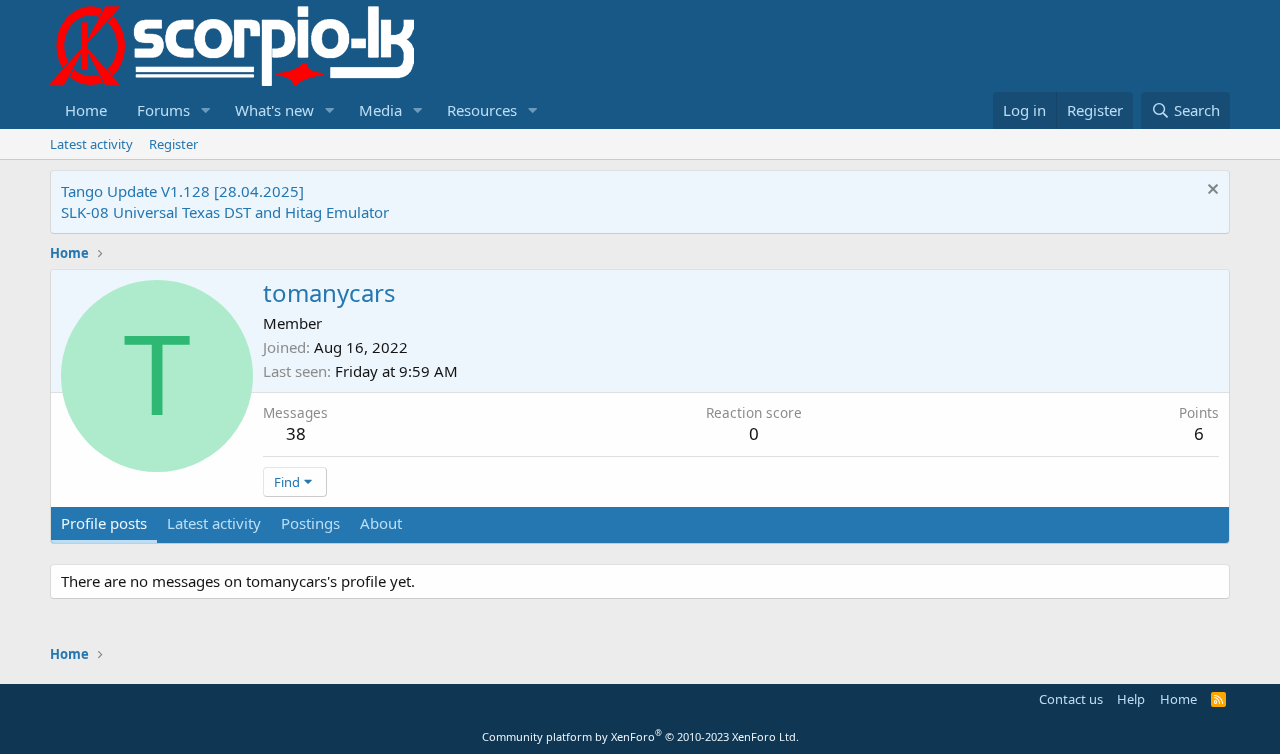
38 (296, 433)
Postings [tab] (310, 523)
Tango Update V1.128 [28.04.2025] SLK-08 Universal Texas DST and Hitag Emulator (225, 201)
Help (1131, 699)
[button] (206, 110)
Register (173, 144)
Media (380, 110)
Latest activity (91, 144)
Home (86, 110)
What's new (274, 110)
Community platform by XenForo (640, 736)
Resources (482, 110)
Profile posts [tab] (104, 523)
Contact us (1071, 699)
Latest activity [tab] (214, 523)
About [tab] (381, 523)
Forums (163, 110)
